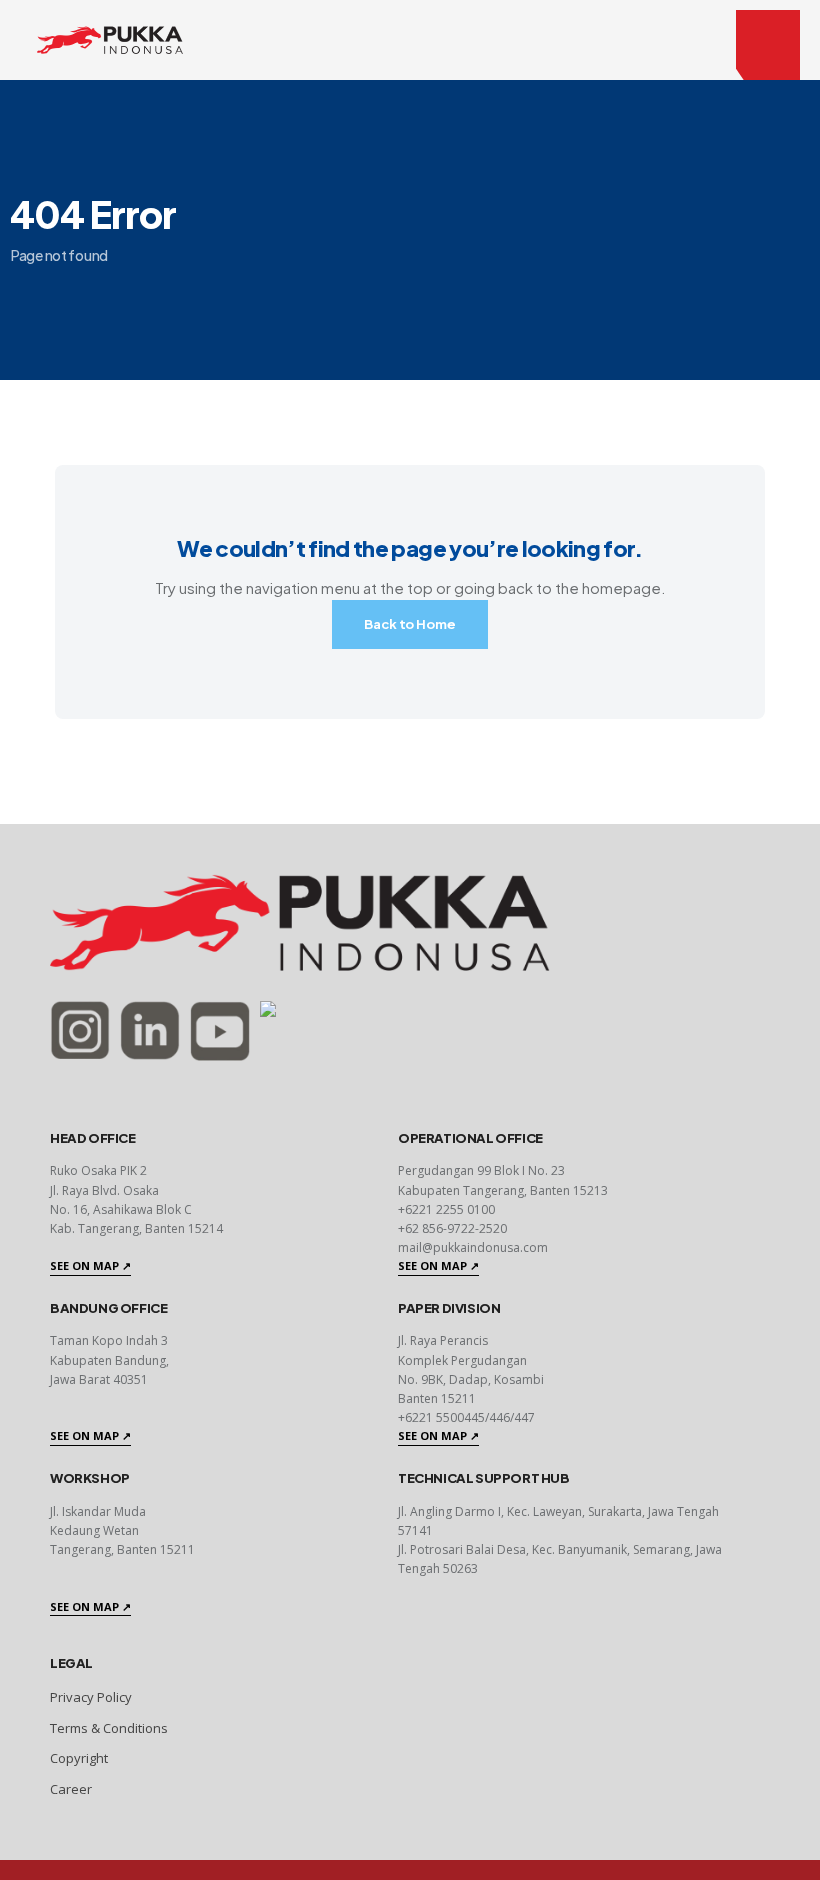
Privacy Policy (91, 1697)
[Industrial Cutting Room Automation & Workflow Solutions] (110, 38)
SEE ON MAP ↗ (90, 1265)
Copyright (79, 1758)
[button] (768, 45)
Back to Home (409, 624)
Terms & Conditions (109, 1728)
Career (71, 1789)
